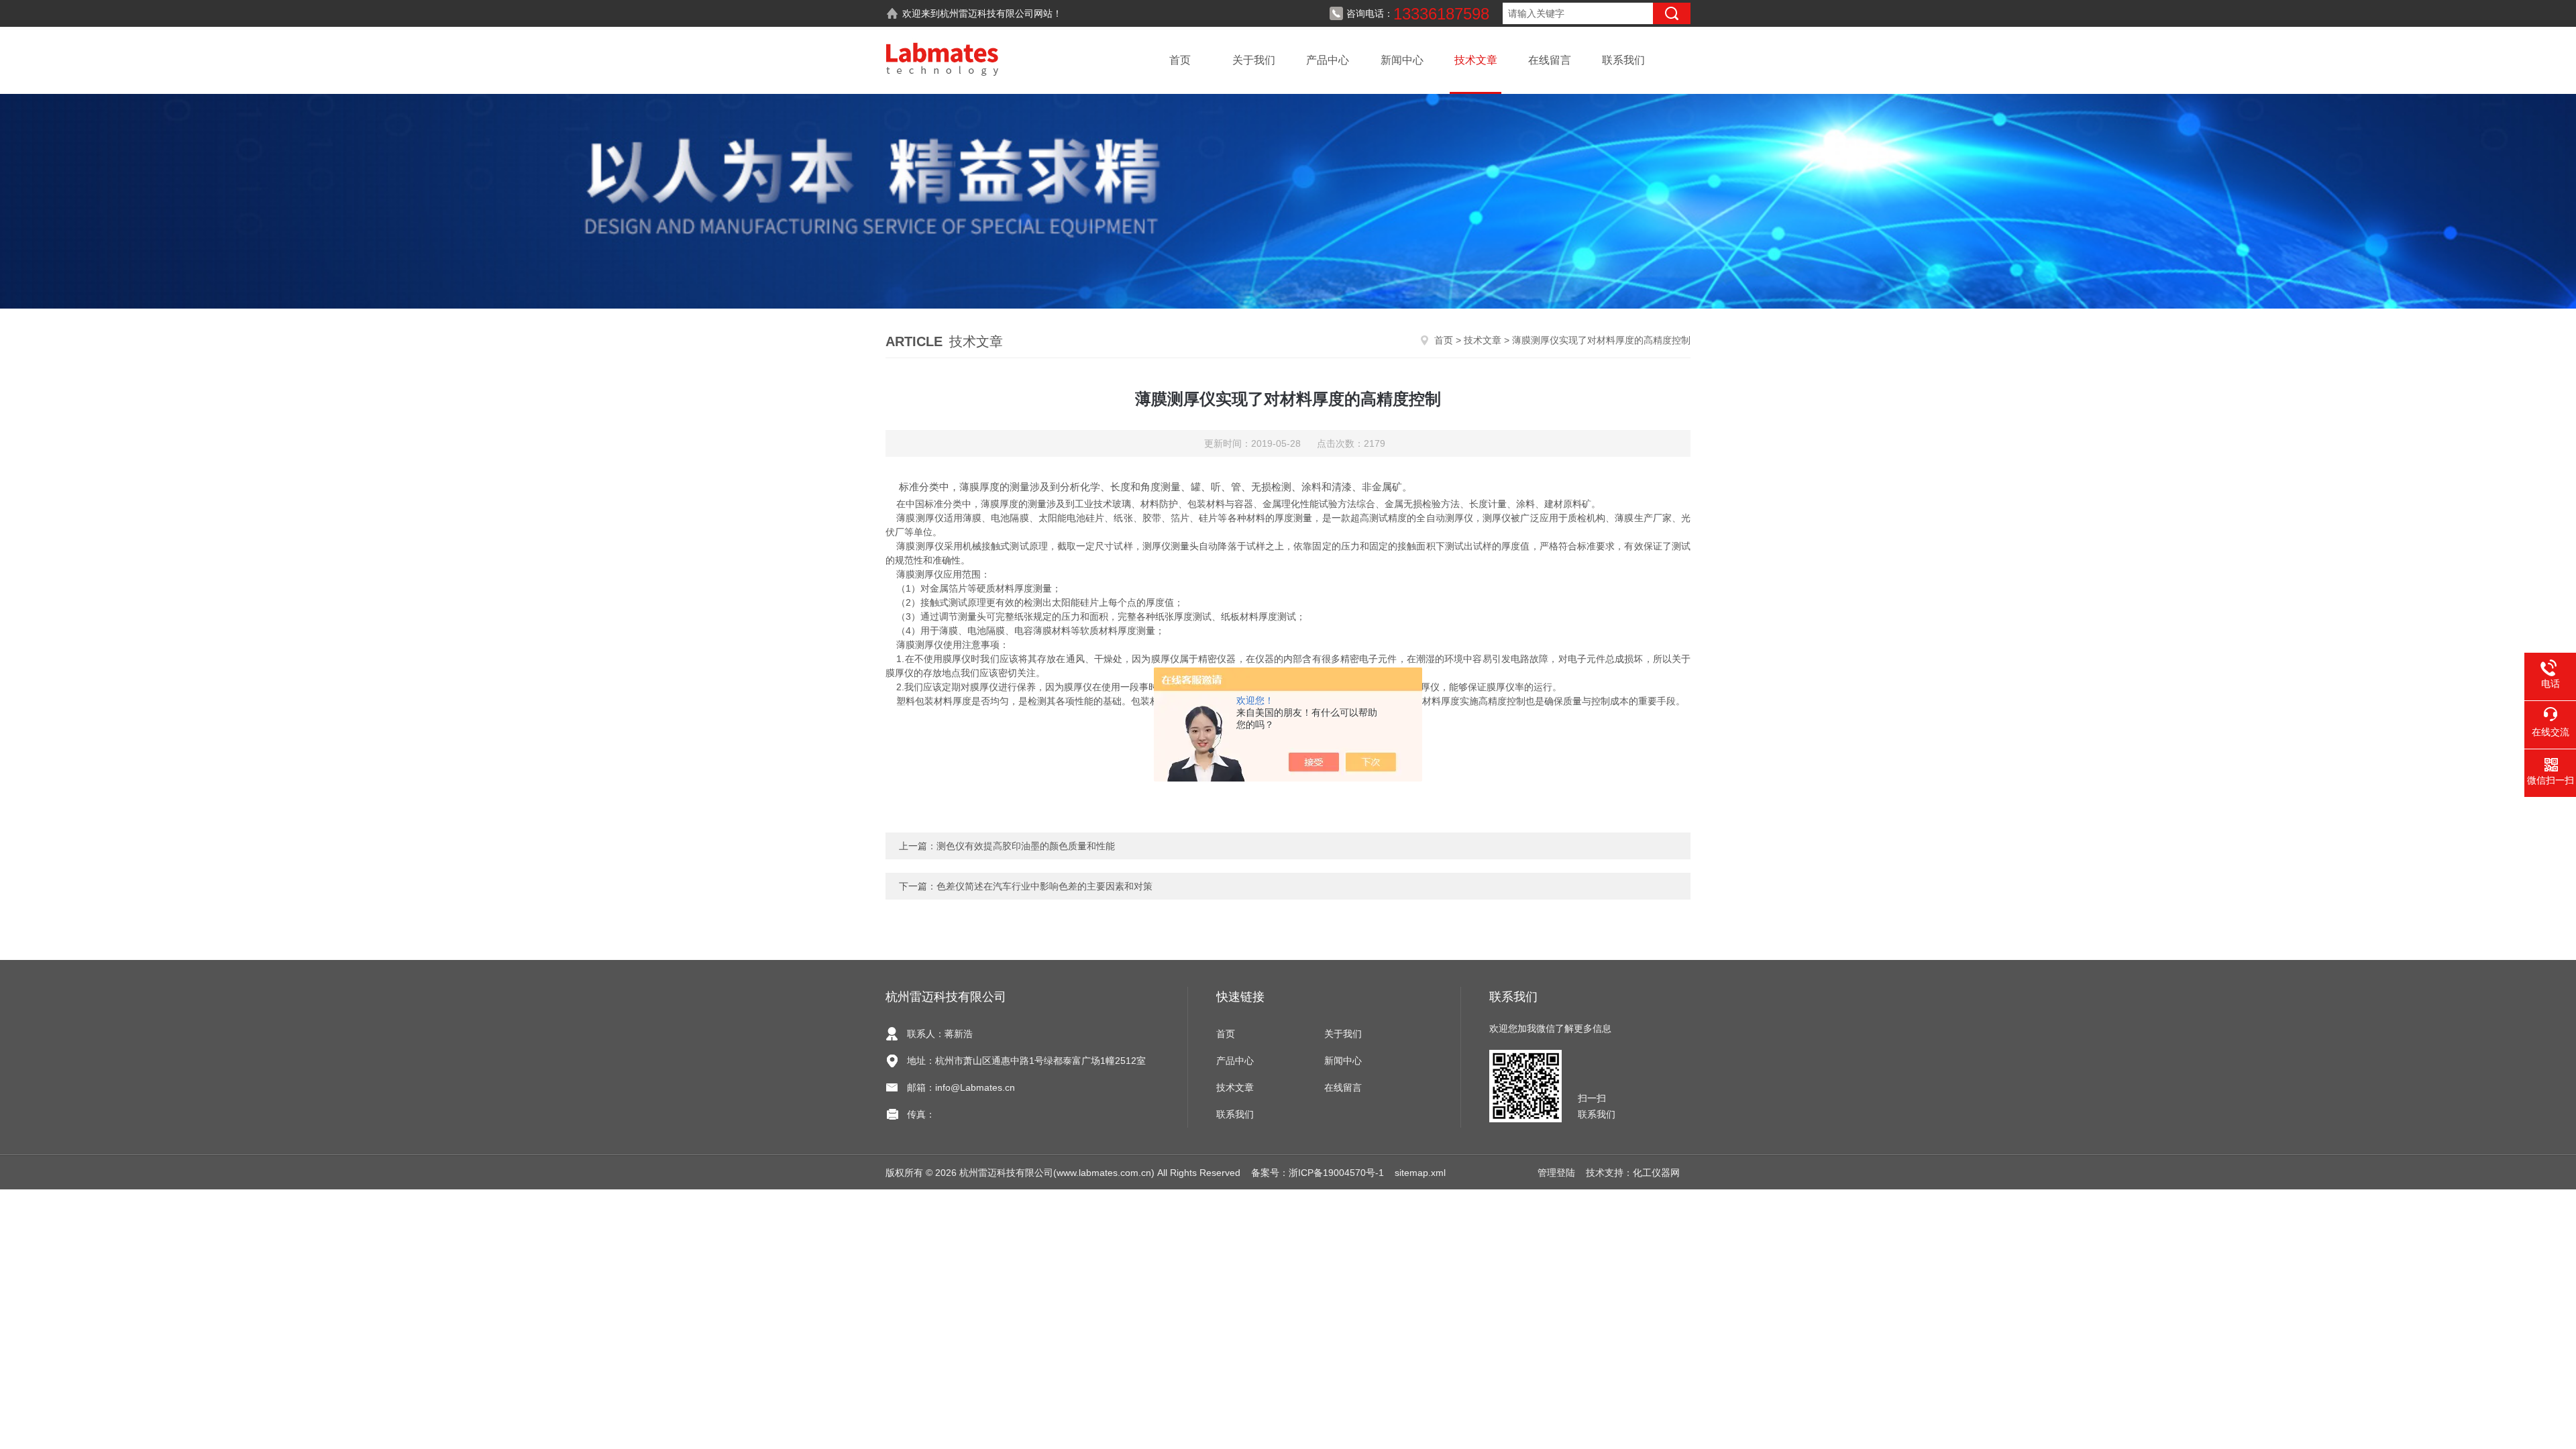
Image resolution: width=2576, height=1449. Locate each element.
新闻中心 (1402, 60)
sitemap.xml (1420, 1173)
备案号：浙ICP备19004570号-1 (1318, 1173)
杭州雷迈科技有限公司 (987, 13)
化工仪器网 (1656, 1173)
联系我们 (1623, 60)
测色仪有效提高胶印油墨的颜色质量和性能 (1026, 846)
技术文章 (1476, 60)
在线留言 (1550, 60)
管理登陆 (1556, 1173)
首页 (1180, 60)
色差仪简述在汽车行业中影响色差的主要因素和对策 (1044, 886)
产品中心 (1328, 60)
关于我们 (1254, 60)
